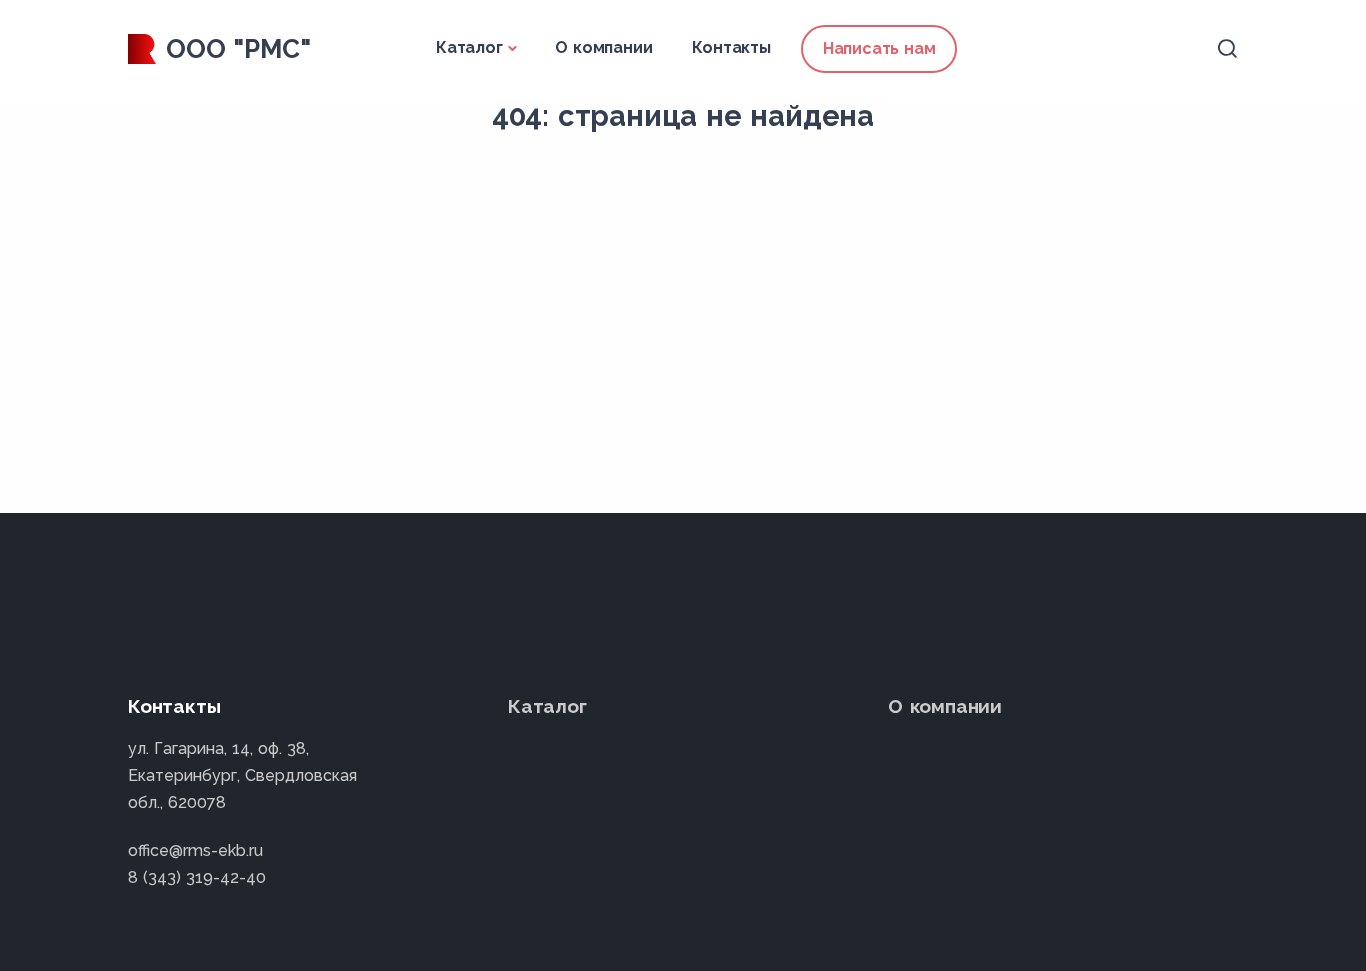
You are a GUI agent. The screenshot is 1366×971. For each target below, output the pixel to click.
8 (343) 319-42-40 (197, 877)
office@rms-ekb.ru (195, 850)
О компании (603, 47)
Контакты (731, 47)
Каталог (469, 47)
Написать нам (879, 48)
